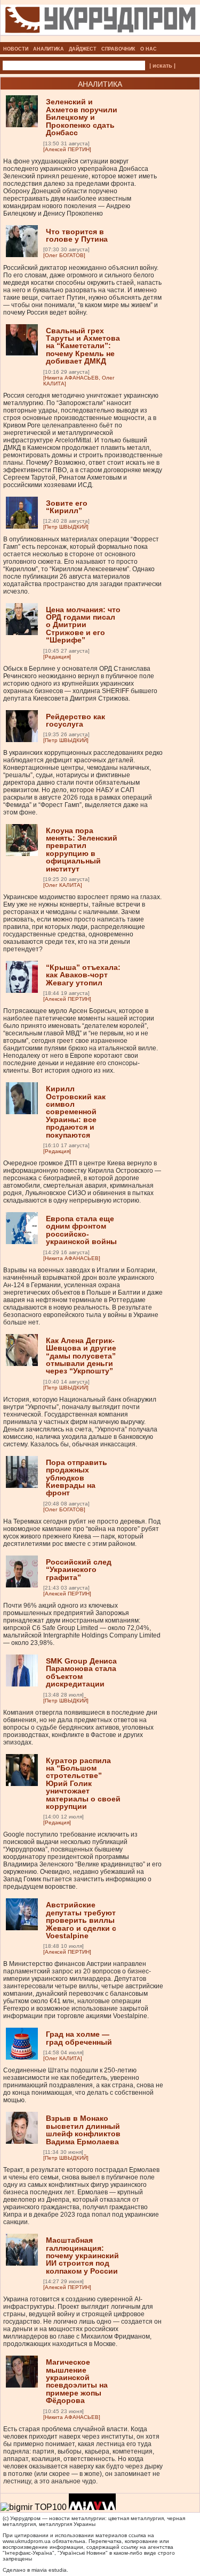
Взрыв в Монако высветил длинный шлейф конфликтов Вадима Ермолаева (83, 2130)
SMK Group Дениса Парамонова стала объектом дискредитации (81, 1672)
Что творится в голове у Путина (77, 235)
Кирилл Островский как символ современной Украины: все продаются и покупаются (76, 1112)
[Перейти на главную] (100, 39)
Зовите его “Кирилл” (67, 507)
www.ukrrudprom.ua (27, 2541)
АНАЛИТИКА (49, 49)
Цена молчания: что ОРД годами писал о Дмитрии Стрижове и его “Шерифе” (83, 625)
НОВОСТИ (16, 49)
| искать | (162, 65)
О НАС (149, 49)
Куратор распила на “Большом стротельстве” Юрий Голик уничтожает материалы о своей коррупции (83, 1783)
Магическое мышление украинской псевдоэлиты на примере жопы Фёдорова (77, 2381)
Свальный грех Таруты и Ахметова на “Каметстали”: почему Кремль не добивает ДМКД (83, 346)
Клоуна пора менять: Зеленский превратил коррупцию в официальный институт (82, 850)
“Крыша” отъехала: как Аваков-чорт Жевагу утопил (83, 975)
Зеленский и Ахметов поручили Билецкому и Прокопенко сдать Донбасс (82, 117)
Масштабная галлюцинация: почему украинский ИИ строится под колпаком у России (82, 2256)
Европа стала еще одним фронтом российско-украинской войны (81, 1230)
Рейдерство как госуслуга (75, 720)
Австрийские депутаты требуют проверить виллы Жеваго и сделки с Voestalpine (81, 1920)
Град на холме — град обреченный (79, 2038)
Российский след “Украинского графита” (79, 1570)
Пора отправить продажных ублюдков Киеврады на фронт (77, 1478)
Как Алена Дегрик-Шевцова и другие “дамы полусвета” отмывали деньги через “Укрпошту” (81, 1356)
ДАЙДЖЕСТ (83, 49)
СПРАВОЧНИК (118, 49)
